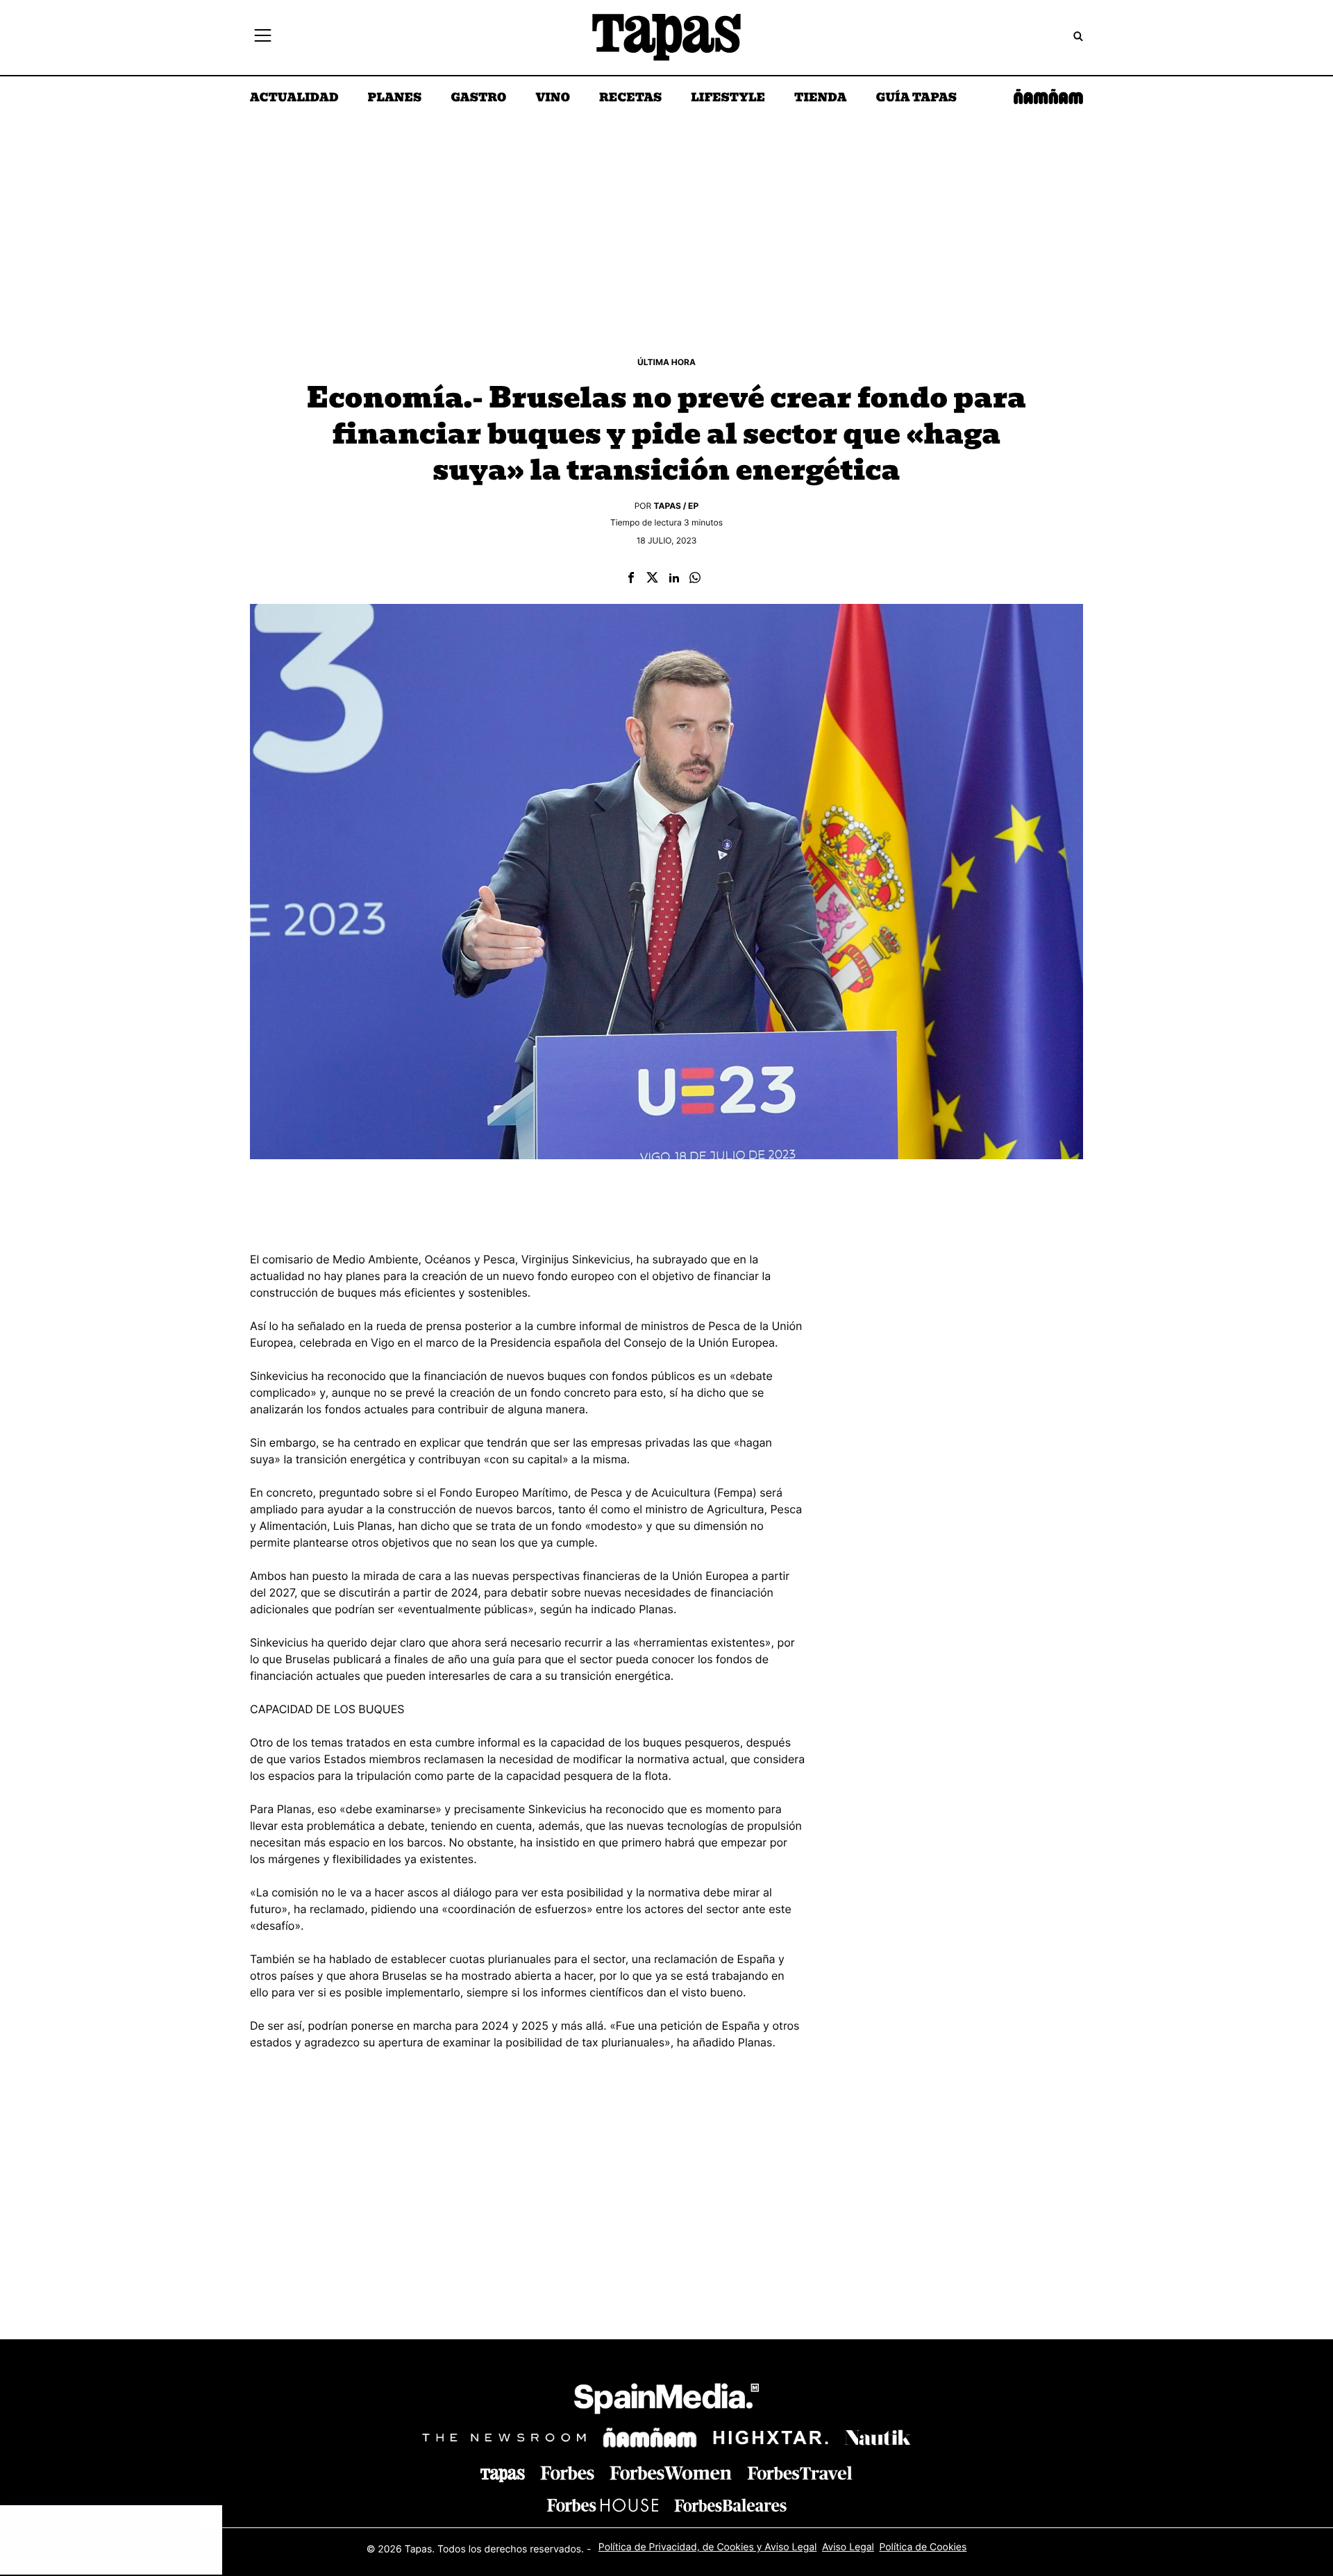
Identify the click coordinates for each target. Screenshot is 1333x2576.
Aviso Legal (848, 2547)
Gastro (478, 99)
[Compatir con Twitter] (652, 579)
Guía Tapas (916, 99)
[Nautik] (878, 2438)
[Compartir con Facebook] (631, 579)
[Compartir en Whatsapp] (695, 579)
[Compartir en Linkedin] (674, 579)
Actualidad (294, 99)
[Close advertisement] (208, 2519)
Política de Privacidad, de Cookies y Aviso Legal (708, 2547)
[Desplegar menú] (263, 37)
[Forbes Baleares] (730, 2505)
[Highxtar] (771, 2438)
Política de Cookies (923, 2547)
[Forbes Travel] (671, 2473)
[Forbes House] (603, 2505)
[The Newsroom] (504, 2438)
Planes (395, 99)
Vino (553, 99)
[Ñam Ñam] (650, 2438)
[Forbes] (567, 2473)
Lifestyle (728, 99)
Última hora (666, 362)
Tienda (820, 99)
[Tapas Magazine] (503, 2475)
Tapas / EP (677, 506)
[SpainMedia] (666, 2401)
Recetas (630, 99)
